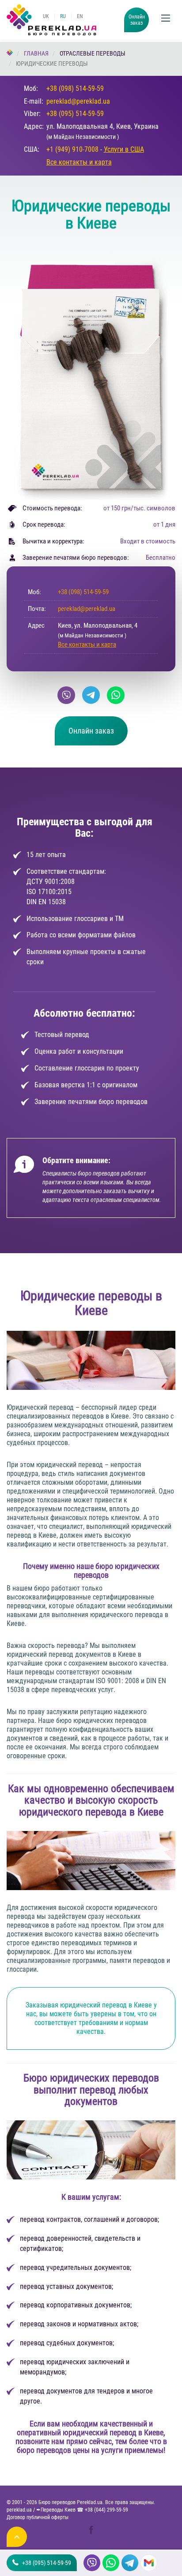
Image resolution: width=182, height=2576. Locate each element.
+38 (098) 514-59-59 (75, 88)
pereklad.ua (19, 2510)
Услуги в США (124, 149)
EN (80, 16)
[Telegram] (91, 695)
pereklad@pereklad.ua (78, 101)
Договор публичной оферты (38, 2517)
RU (63, 16)
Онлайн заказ (137, 20)
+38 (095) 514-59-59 (75, 114)
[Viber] (66, 695)
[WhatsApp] (116, 695)
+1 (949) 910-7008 (72, 149)
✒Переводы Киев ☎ (82, 2510)
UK (46, 16)
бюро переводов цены (53, 2450)
